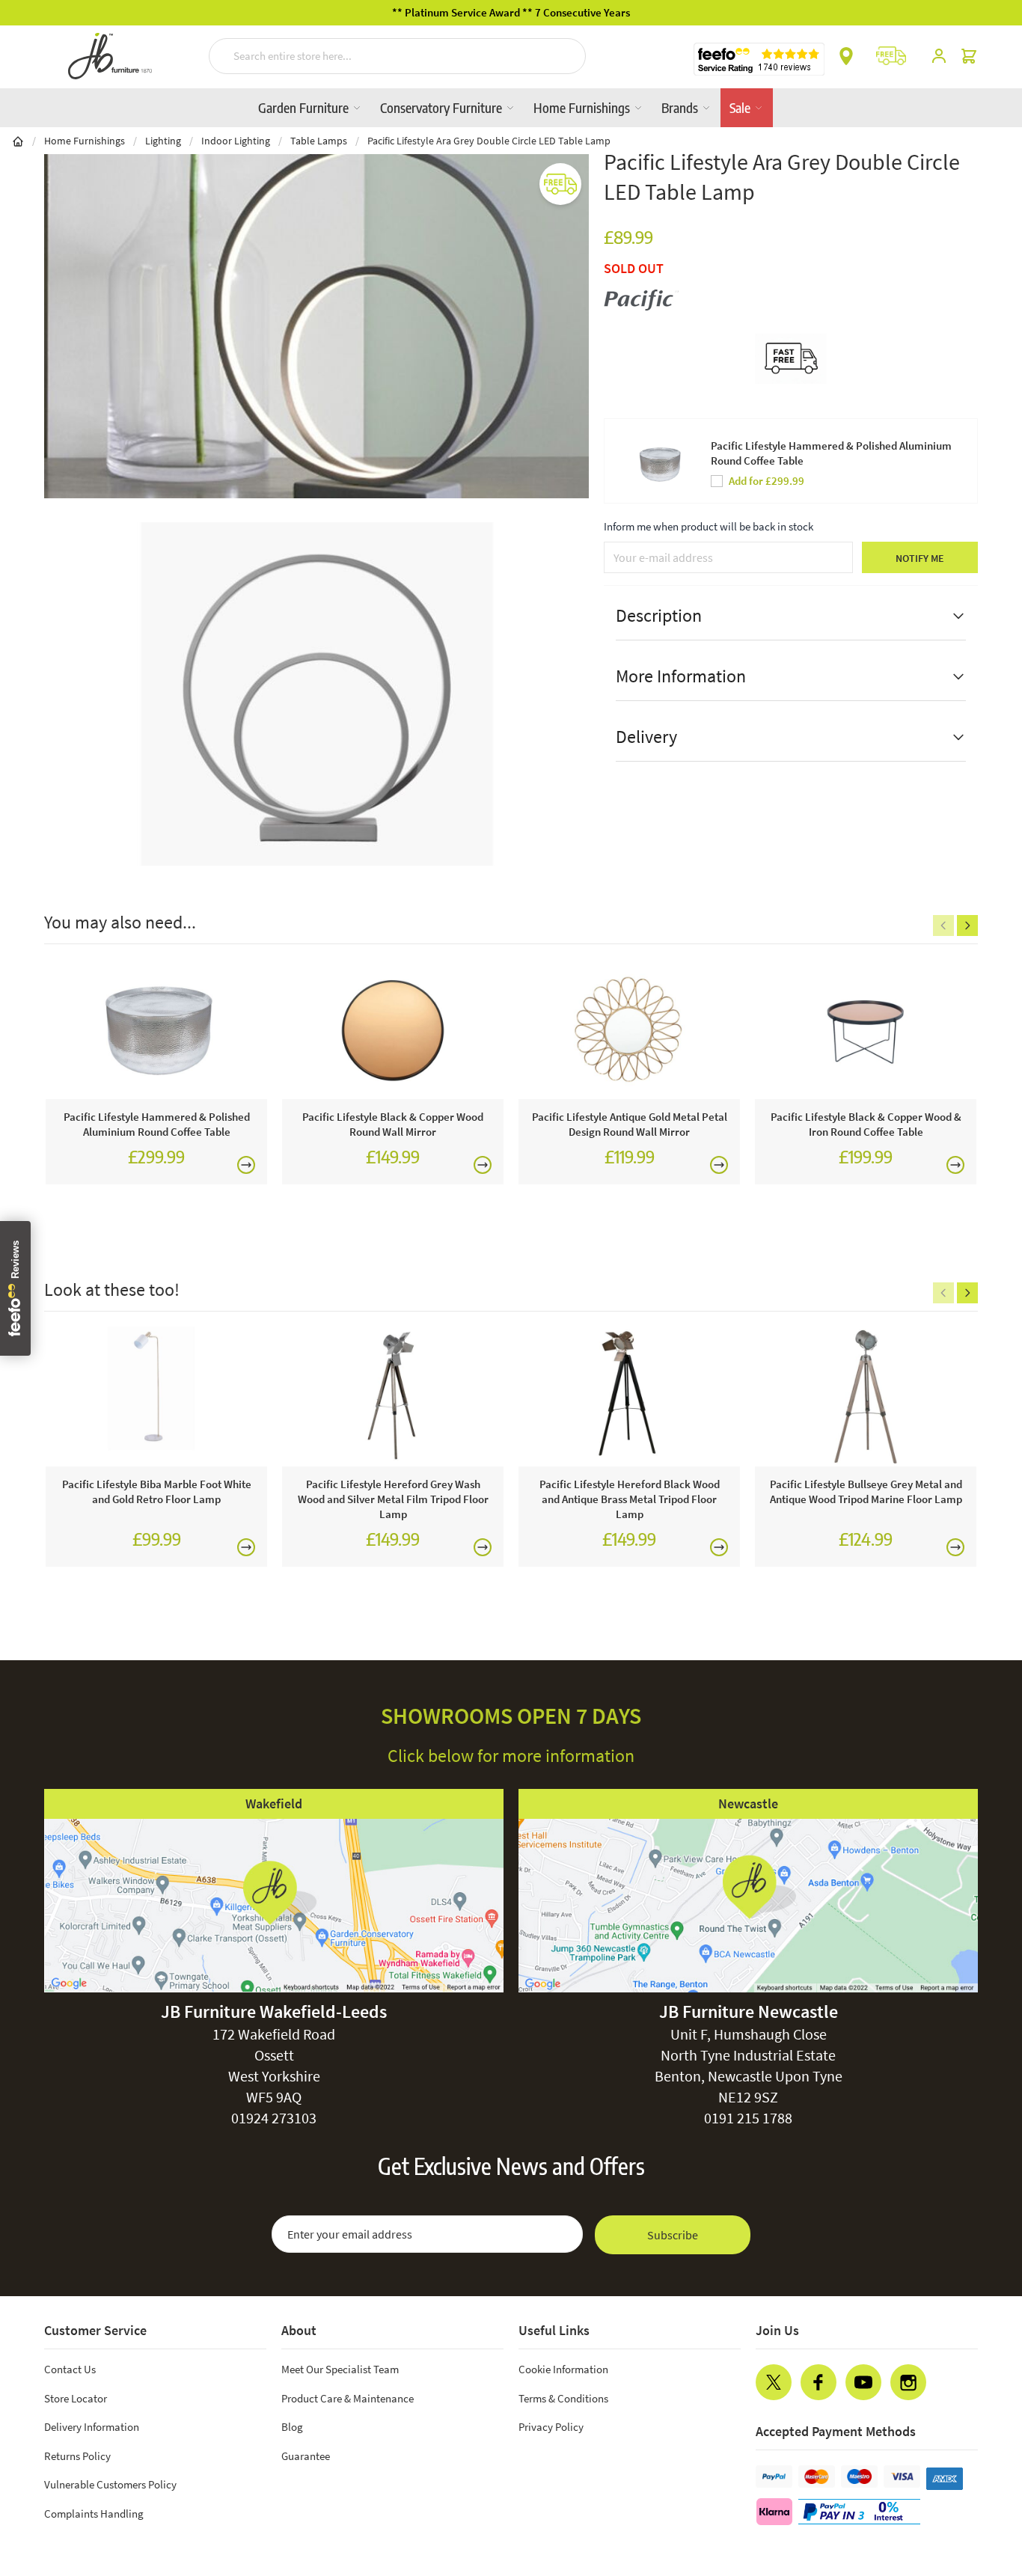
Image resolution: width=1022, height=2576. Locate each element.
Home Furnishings (583, 107)
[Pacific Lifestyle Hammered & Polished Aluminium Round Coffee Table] (156, 1029)
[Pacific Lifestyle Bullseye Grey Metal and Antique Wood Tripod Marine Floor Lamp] (866, 1396)
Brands (681, 107)
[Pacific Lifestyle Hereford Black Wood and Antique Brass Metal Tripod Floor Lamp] (629, 1396)
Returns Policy (77, 2456)
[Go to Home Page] (18, 141)
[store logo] (110, 56)
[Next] (967, 926)
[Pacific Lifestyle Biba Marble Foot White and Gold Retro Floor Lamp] (156, 1396)
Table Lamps (319, 141)
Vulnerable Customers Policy (110, 2484)
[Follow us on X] (774, 2382)
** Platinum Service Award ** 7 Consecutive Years (511, 12)
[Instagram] (908, 2382)
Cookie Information (563, 2369)
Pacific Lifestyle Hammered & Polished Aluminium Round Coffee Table (831, 453)
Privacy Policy (551, 2427)
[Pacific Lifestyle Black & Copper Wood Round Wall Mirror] (393, 1029)
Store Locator (76, 2398)
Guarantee (306, 2456)
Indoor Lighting (236, 141)
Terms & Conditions (563, 2398)
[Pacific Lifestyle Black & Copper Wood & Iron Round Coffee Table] (866, 1029)
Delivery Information (92, 2427)
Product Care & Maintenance (348, 2398)
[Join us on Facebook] (818, 2382)
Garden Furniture (305, 107)
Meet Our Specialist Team (340, 2369)
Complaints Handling (94, 2514)
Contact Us (70, 2369)
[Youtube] (863, 2382)
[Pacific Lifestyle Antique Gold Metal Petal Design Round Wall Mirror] (629, 1029)
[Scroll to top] (980, 2474)
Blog (292, 2427)
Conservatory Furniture (443, 107)
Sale (741, 107)
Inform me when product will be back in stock (709, 526)
